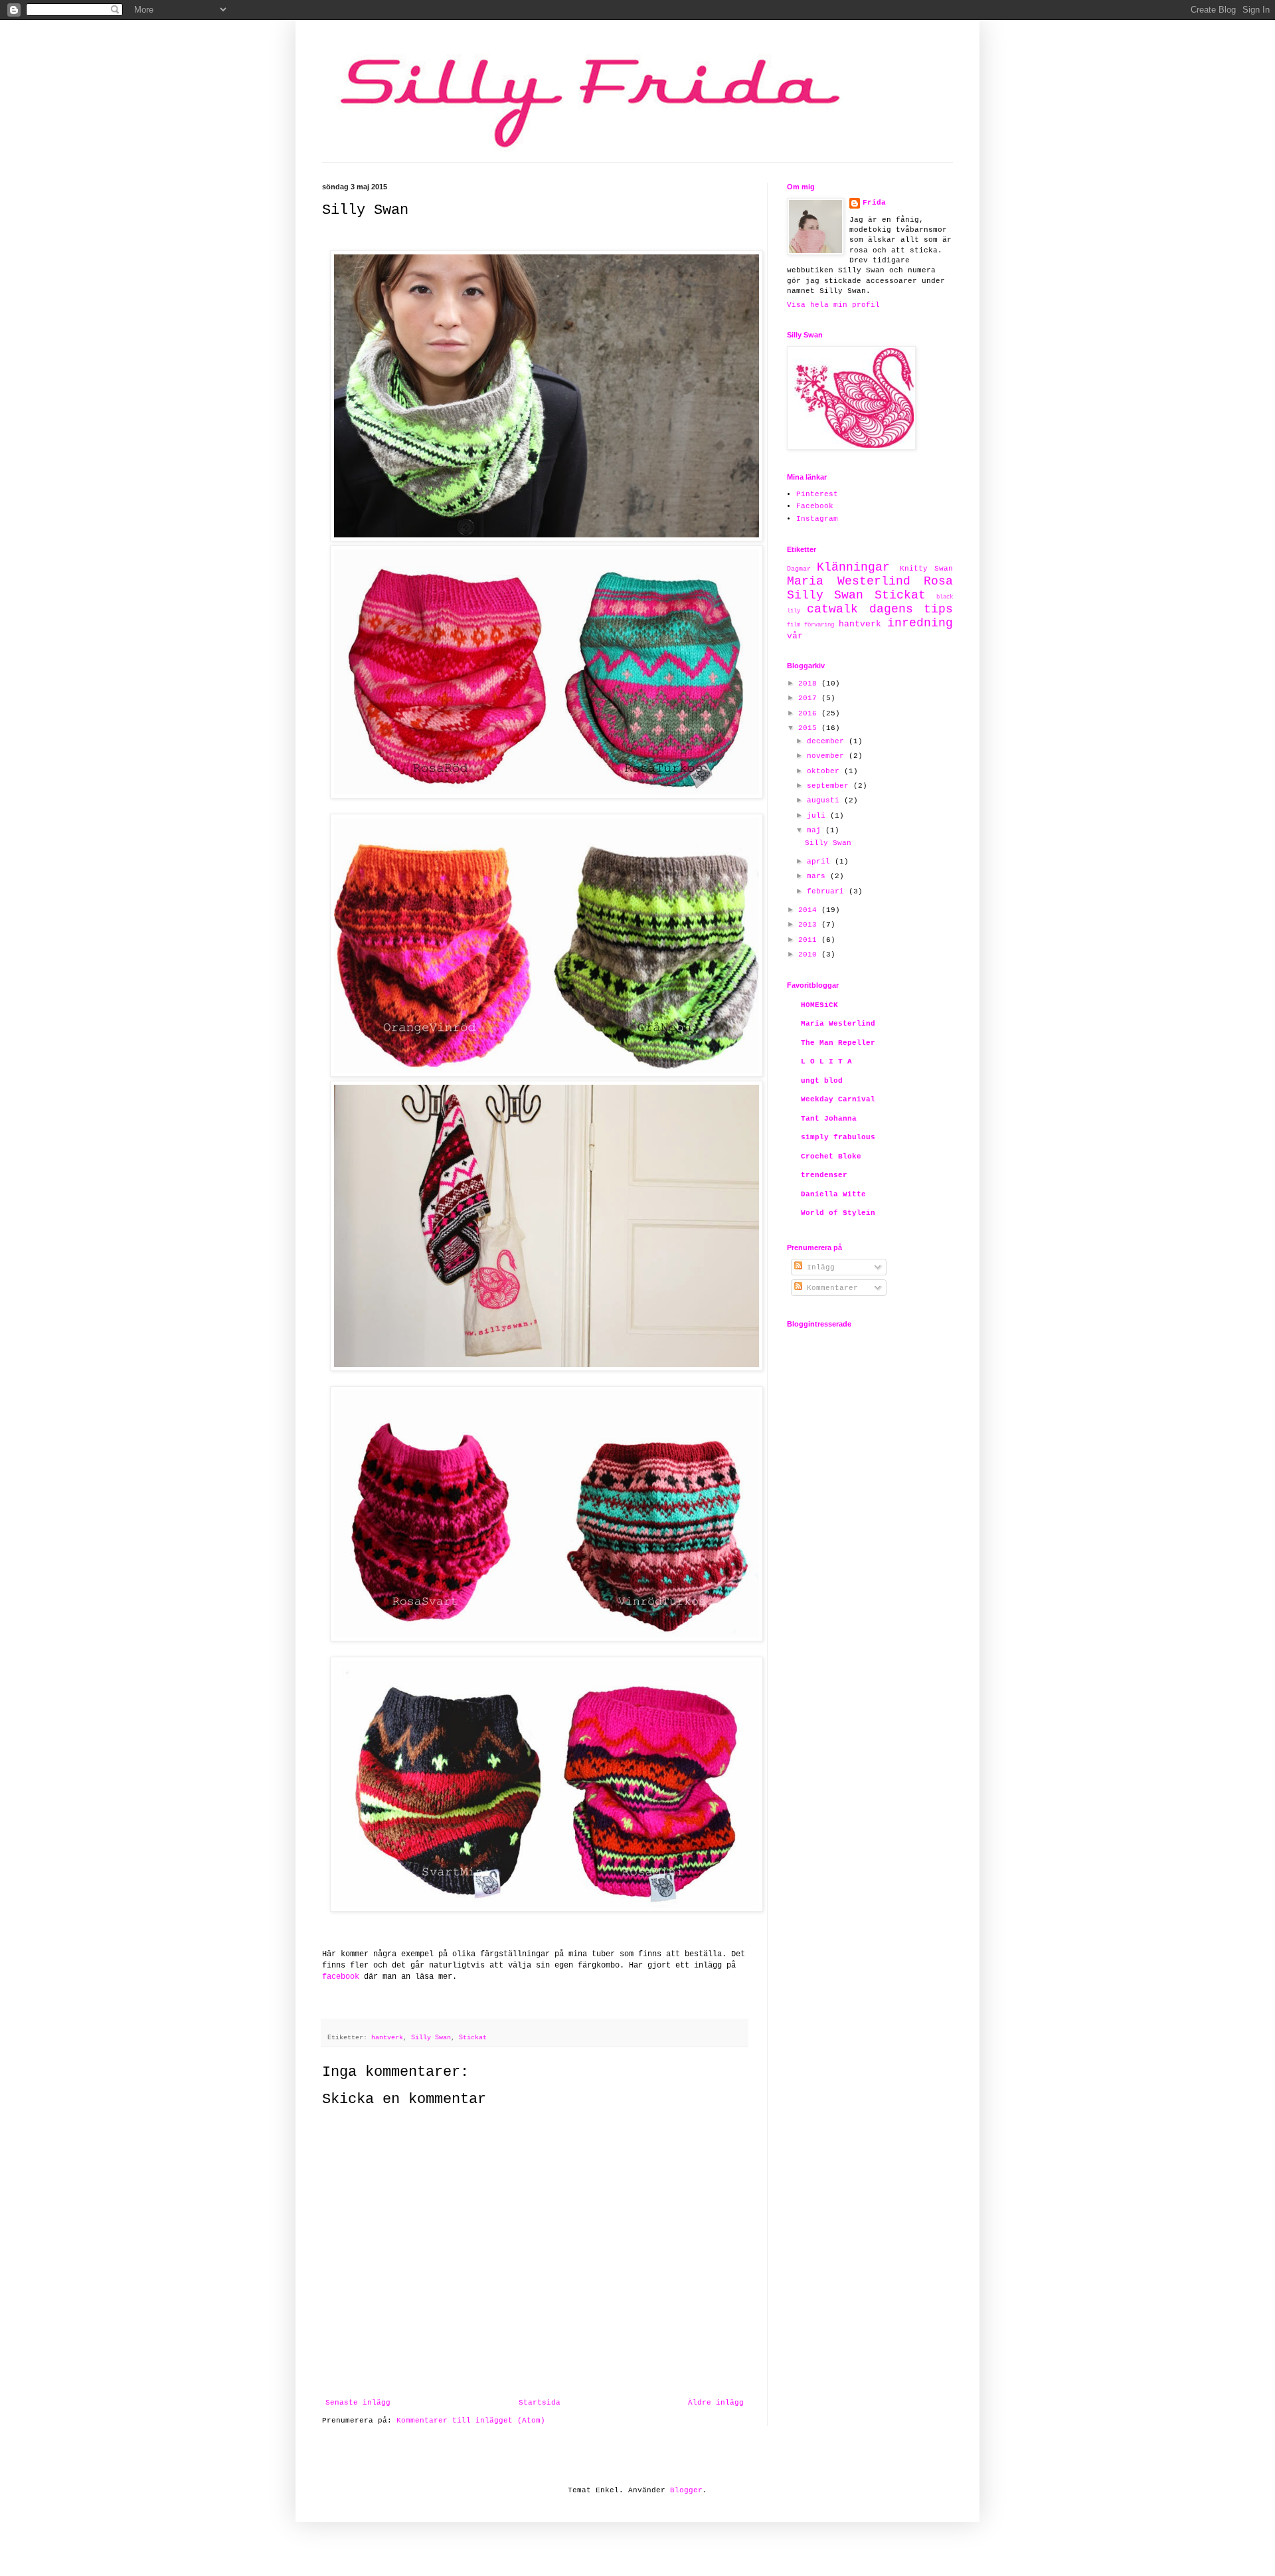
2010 (810, 955)
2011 (810, 940)
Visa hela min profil (833, 305)
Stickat (473, 2038)
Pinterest (817, 494)
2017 (810, 698)
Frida (874, 203)
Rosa (938, 581)
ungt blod (822, 1081)
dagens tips (911, 609)
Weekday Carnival (838, 1099)
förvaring (819, 625)
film (794, 625)
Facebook (815, 506)
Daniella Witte (833, 1194)
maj (816, 830)
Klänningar (853, 567)
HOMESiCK (819, 1005)
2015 (810, 728)
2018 (810, 684)
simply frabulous (838, 1137)
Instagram (817, 519)
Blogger (686, 2490)
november (828, 756)
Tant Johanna (829, 1119)
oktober (825, 771)
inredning (920, 623)
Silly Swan (431, 2038)
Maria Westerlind (849, 581)
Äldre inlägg (716, 2403)
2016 (810, 713)
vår (795, 636)
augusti (825, 800)
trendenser (824, 1175)
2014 (810, 910)
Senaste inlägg (358, 2403)
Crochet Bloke (831, 1156)
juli (818, 816)
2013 (810, 925)
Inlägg (818, 1267)
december (828, 741)
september (830, 786)
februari (828, 891)
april (821, 862)
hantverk (387, 2038)
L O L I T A (826, 1061)
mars (818, 876)
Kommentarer (830, 1288)
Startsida (540, 2403)
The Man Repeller (838, 1043)
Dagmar (799, 569)
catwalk (832, 609)
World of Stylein (838, 1213)
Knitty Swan (926, 569)
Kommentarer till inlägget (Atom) (471, 2421)
